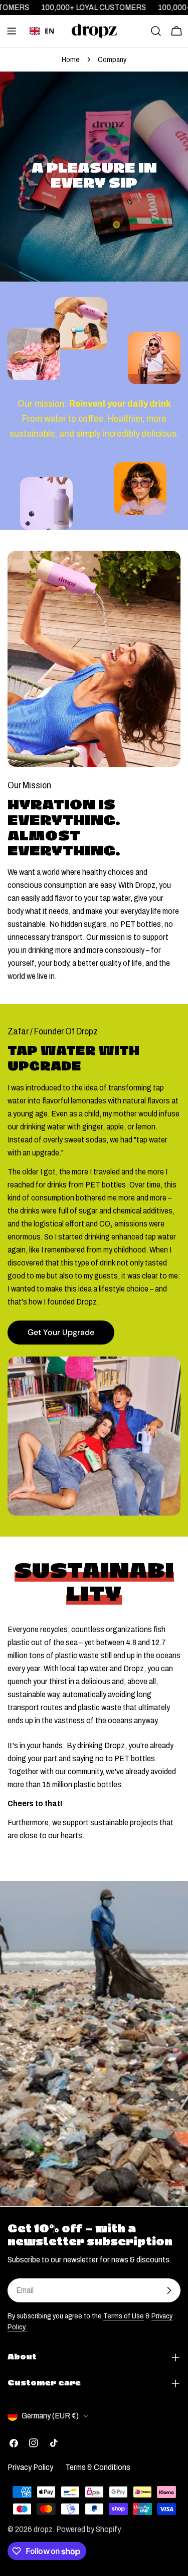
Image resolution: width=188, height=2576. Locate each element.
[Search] (156, 31)
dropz (43, 2529)
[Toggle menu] (12, 31)
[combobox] (42, 31)
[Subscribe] (169, 2290)
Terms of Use (124, 2316)
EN (49, 31)
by (42, 46)
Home (71, 60)
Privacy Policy (30, 2467)
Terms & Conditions (98, 2467)
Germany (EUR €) (50, 2416)
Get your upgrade (61, 1332)
